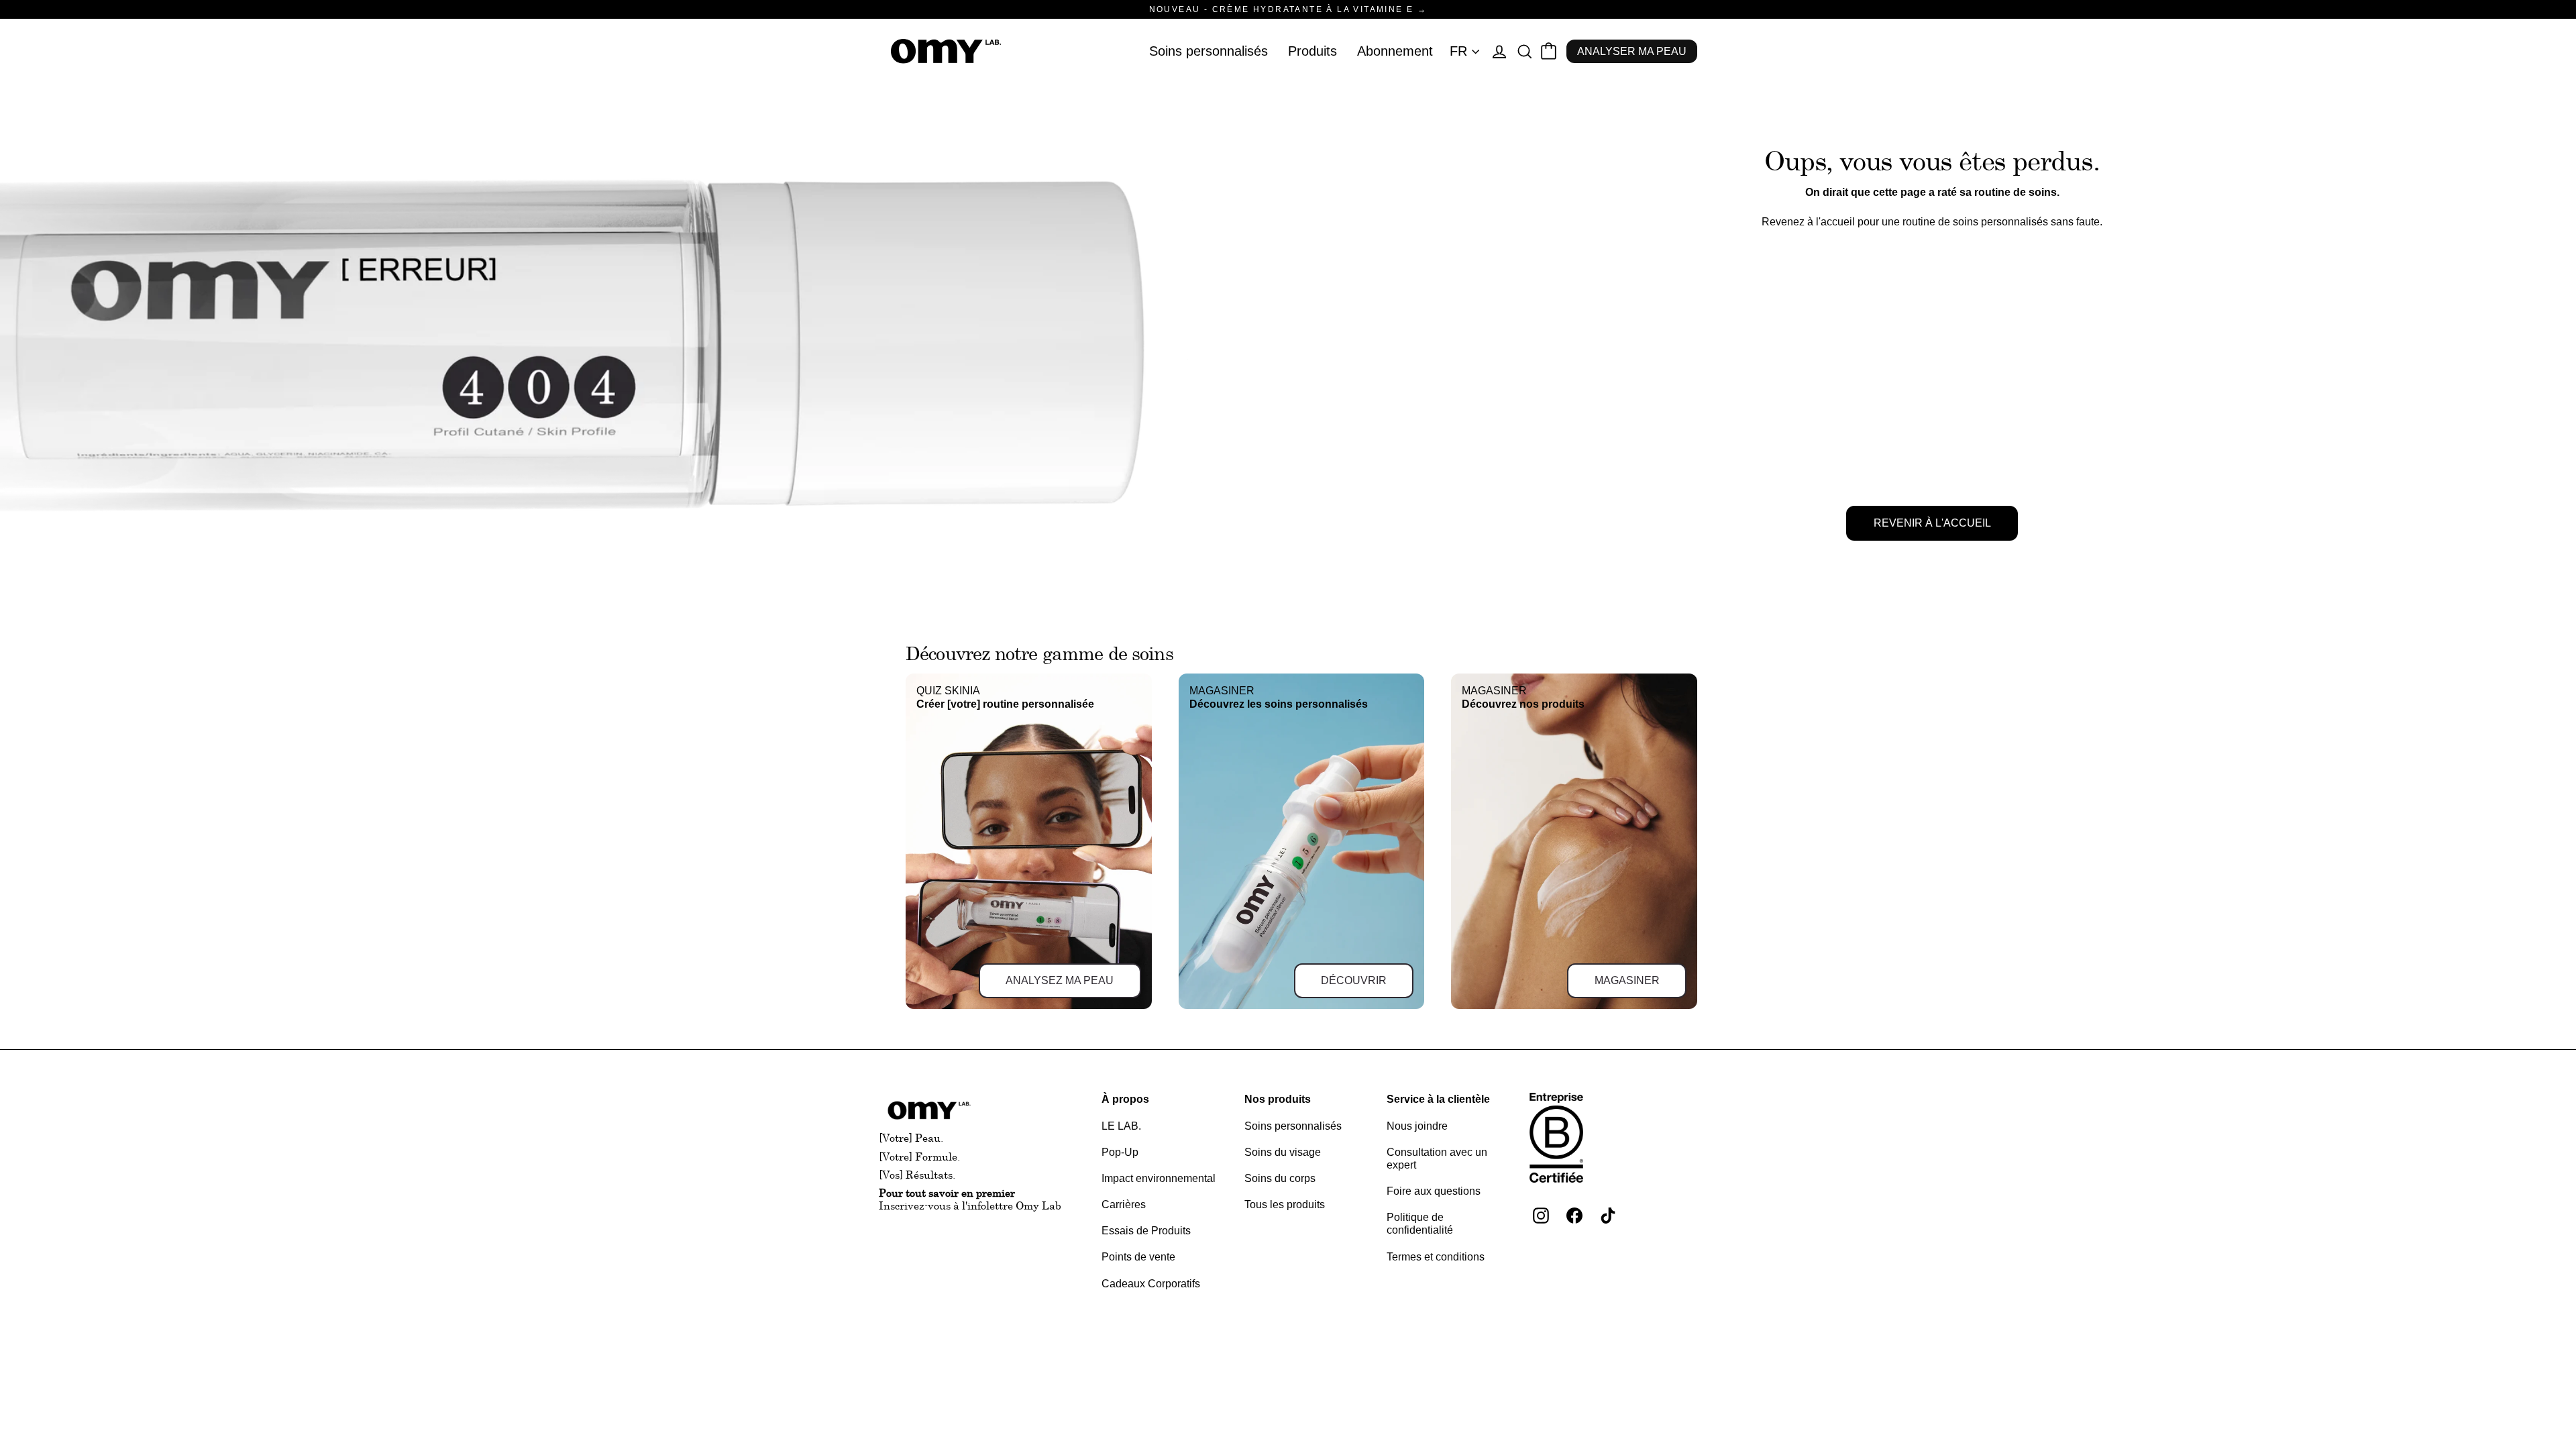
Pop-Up (1120, 1152)
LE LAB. (1121, 1126)
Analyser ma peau (1632, 51)
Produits (1312, 51)
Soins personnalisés (1209, 51)
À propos (1125, 1099)
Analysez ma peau (1060, 980)
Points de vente (1138, 1257)
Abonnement (1395, 51)
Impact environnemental (1159, 1178)
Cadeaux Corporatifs (1151, 1284)
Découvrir (1354, 980)
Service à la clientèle (1438, 1099)
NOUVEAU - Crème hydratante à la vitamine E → (1288, 9)
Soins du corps (1280, 1178)
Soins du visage (1283, 1152)
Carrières (1124, 1204)
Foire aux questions (1434, 1191)
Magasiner (1627, 980)
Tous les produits (1285, 1204)
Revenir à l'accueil (1932, 523)
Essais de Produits (1146, 1231)
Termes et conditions (1436, 1257)
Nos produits (1278, 1099)
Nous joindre (1417, 1126)
